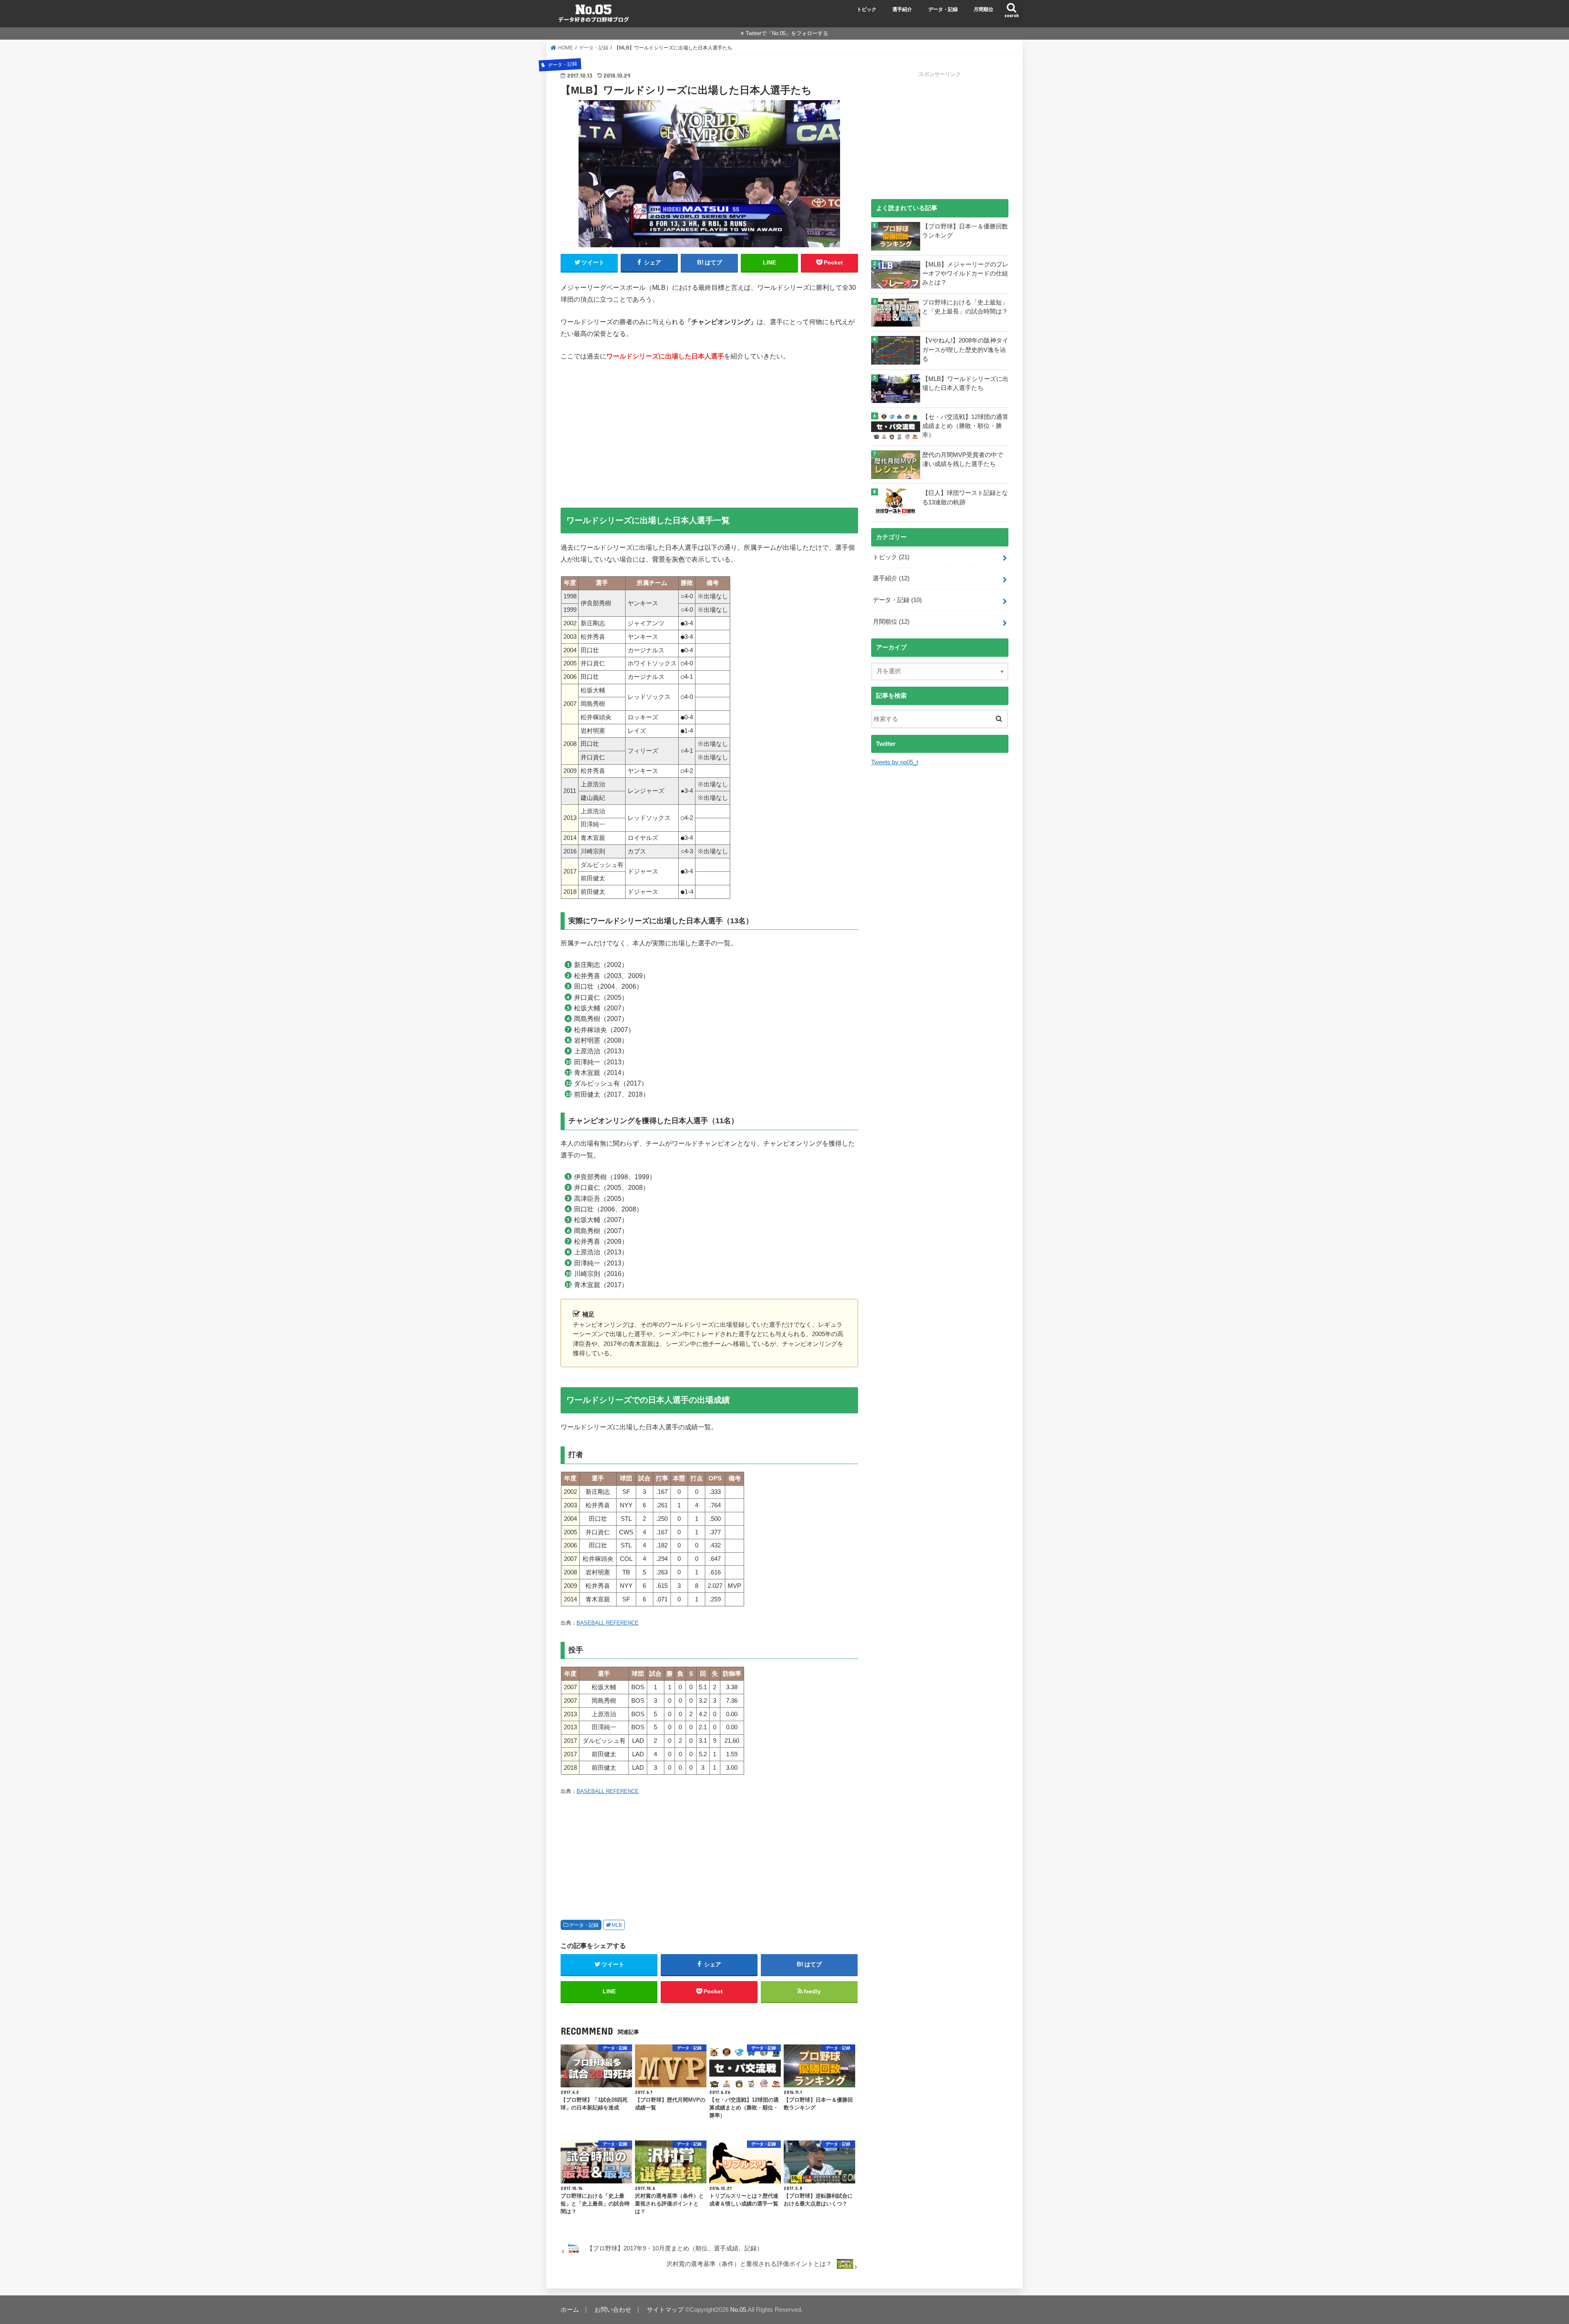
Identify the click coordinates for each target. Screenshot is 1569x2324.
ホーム (570, 2310)
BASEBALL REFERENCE (608, 1623)
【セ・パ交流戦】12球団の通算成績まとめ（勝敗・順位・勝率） (965, 426)
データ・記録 (943, 9)
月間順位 (983, 9)
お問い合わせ (613, 2310)
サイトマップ (665, 2310)
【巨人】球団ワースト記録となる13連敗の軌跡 (965, 497)
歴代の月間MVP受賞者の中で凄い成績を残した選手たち (963, 459)
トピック (867, 9)
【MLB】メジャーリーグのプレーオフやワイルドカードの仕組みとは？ (965, 273)
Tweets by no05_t (895, 762)
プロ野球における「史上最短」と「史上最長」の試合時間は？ (965, 307)
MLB (617, 1925)
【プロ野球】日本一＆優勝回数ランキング (965, 231)
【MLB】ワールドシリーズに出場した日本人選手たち (965, 383)
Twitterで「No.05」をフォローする (787, 33)
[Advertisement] (709, 430)
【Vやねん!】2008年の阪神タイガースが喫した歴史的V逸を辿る (965, 349)
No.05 (738, 2310)
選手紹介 (902, 9)
